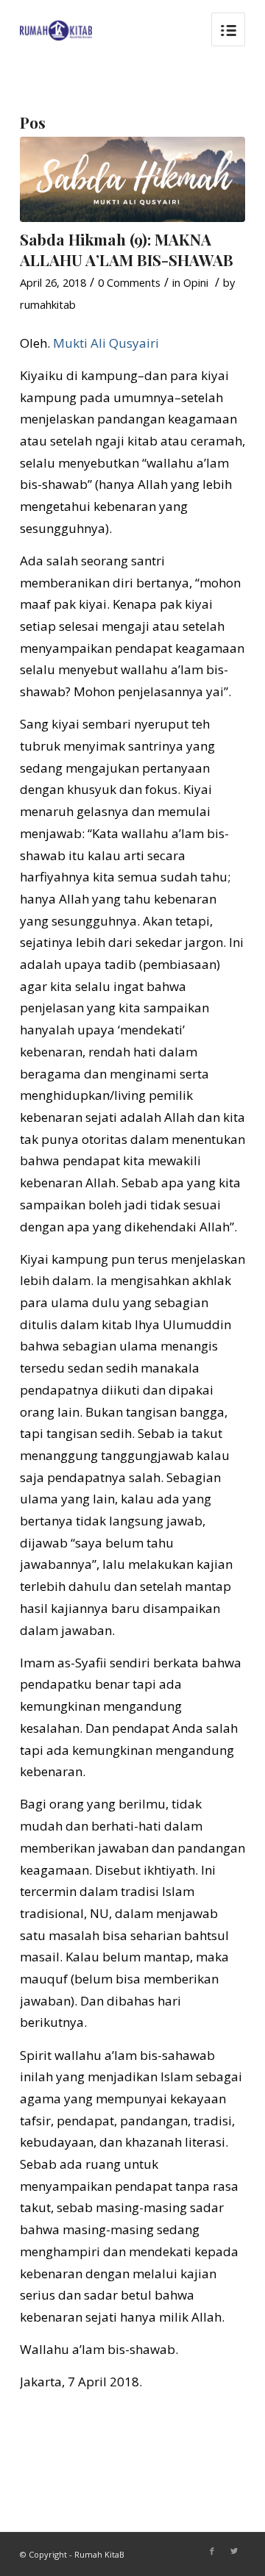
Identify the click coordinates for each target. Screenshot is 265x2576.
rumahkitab (48, 304)
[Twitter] (234, 2551)
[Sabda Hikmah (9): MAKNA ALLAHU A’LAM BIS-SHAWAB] (132, 179)
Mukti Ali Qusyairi (106, 343)
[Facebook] (212, 2551)
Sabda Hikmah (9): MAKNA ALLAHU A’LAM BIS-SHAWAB (127, 249)
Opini (196, 282)
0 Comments (129, 282)
